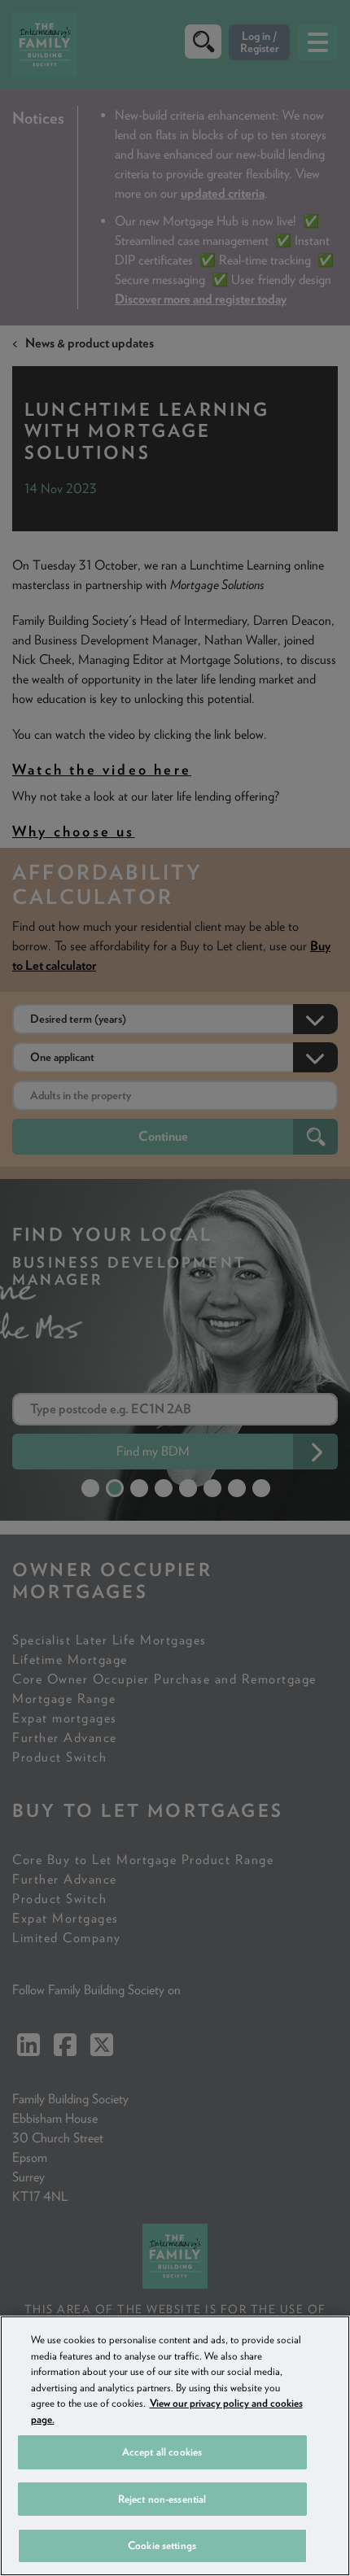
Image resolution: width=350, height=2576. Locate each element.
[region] (175, 2446)
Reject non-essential (162, 2499)
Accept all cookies (162, 2452)
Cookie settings (162, 2545)
